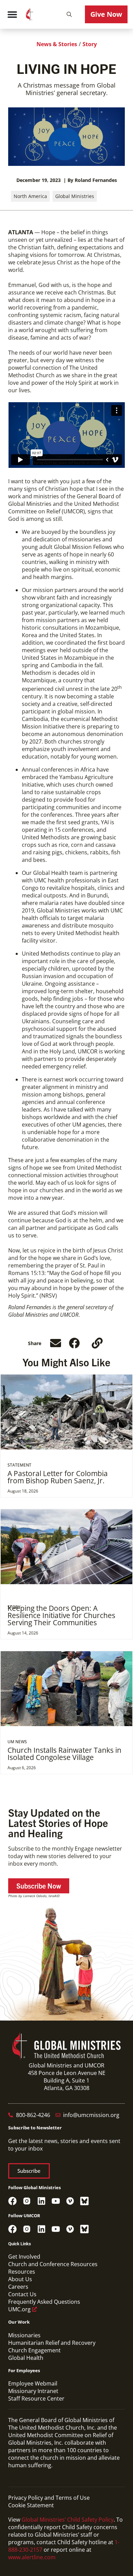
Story (90, 44)
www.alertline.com (32, 2557)
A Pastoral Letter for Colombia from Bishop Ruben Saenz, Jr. (58, 1477)
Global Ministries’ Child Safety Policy (68, 2520)
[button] (69, 14)
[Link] (97, 1343)
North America (30, 196)
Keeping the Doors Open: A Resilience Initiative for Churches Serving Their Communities (61, 1615)
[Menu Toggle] (12, 14)
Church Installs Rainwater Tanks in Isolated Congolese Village (64, 1754)
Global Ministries (75, 196)
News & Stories (57, 44)
